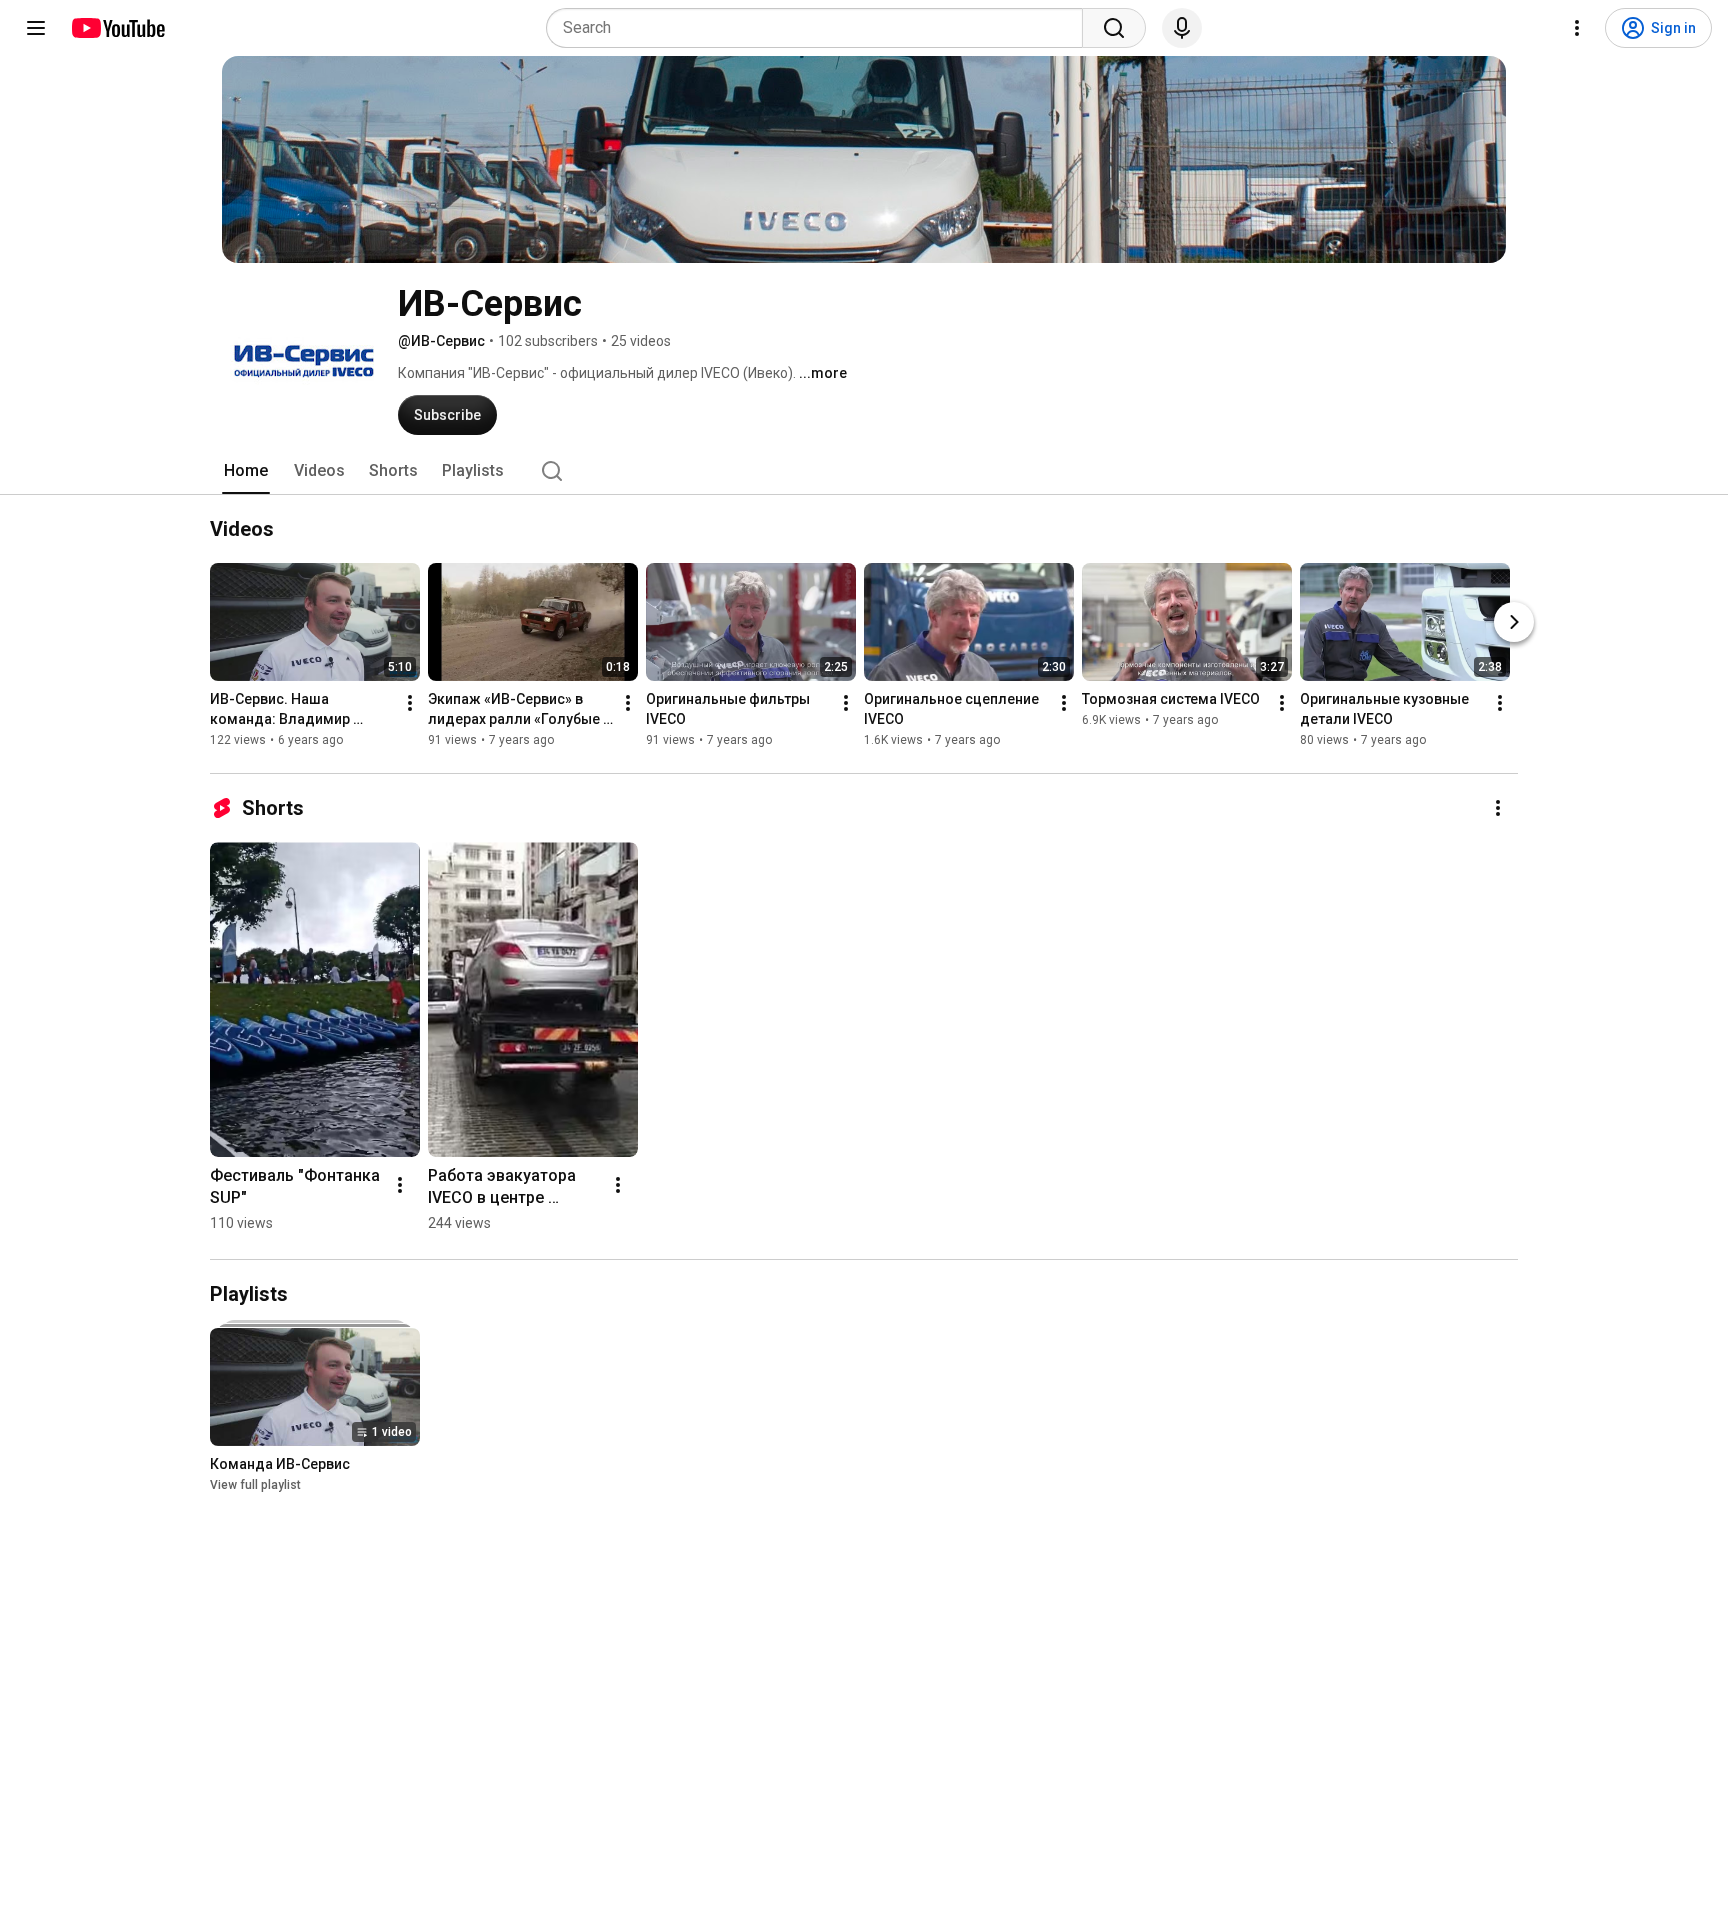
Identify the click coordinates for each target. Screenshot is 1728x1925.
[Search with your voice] (1182, 28)
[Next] (1514, 622)
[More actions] (410, 703)
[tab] (246, 471)
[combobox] (820, 28)
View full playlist (255, 1485)
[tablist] (864, 471)
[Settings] (1577, 28)
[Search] (1114, 28)
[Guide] (36, 28)
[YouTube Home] (117, 28)
